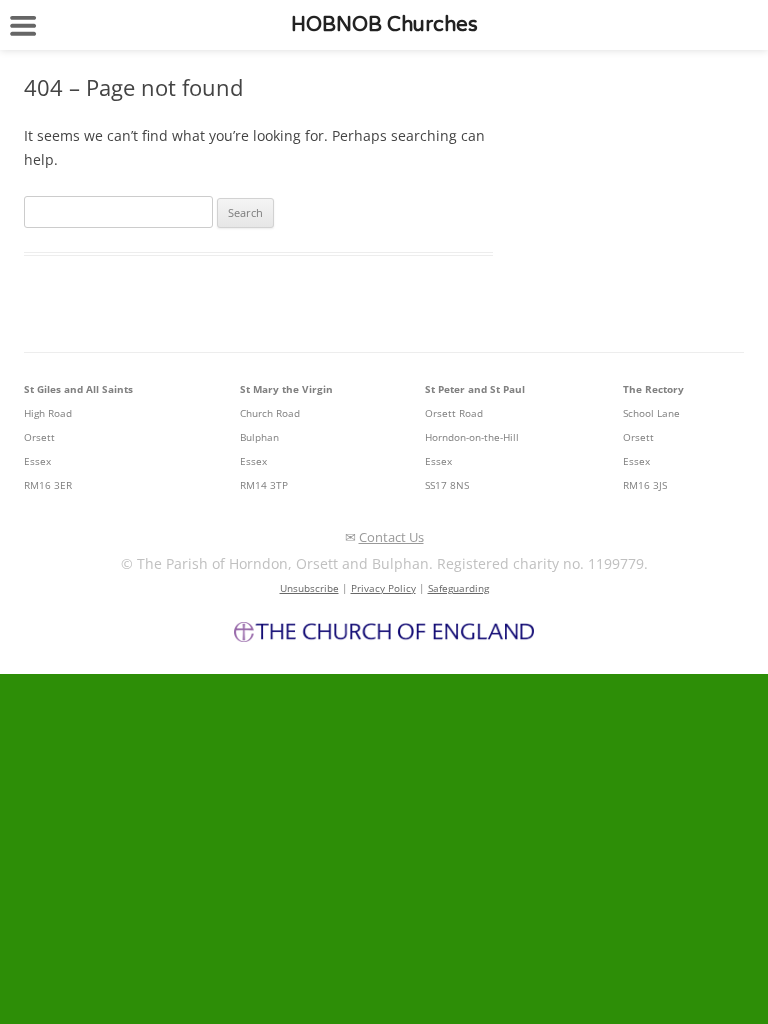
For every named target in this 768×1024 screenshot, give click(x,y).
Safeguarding (458, 588)
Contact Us (391, 537)
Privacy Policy (383, 588)
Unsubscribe (309, 588)
